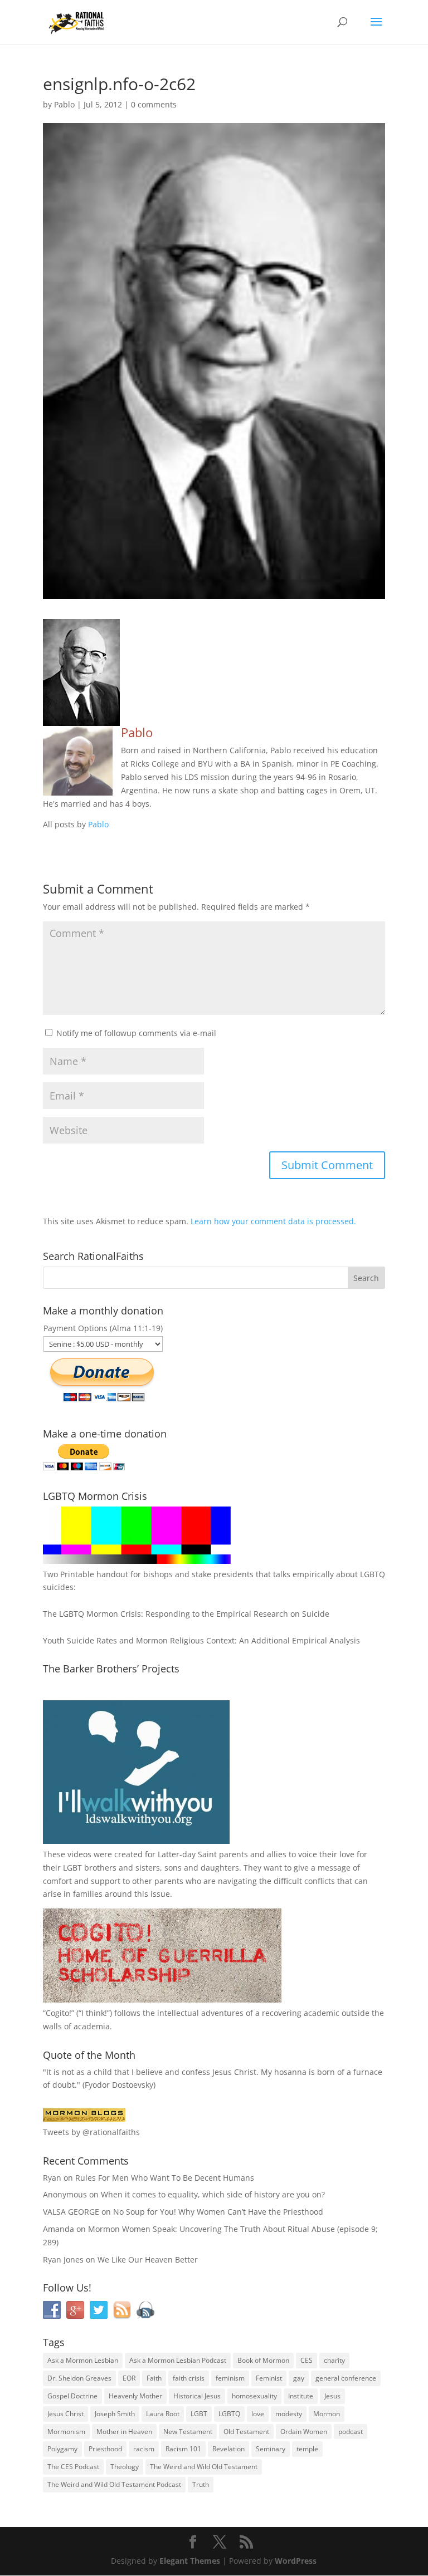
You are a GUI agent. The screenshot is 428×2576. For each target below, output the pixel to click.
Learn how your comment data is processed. (273, 1221)
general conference (346, 2378)
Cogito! (59, 2013)
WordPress (296, 2561)
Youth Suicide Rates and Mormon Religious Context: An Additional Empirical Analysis (201, 1640)
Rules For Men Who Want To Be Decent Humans (165, 2178)
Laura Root (163, 2414)
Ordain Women (304, 2432)
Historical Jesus (197, 2396)
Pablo (64, 104)
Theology (125, 2467)
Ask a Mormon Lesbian (83, 2360)
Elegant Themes (190, 2561)
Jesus (332, 2396)
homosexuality (254, 2396)
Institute (301, 2396)
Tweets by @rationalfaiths (91, 2132)
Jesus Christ (65, 2414)
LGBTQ (229, 2414)
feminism (230, 2378)
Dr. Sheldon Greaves (79, 2378)
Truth (201, 2484)
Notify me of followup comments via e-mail (136, 1033)
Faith (154, 2378)
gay (299, 2378)
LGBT (72, 1868)
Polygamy (62, 2449)
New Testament (188, 2432)
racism (144, 2449)
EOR (129, 2378)
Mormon (327, 2414)
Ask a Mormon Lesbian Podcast (178, 2360)
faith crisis (189, 2378)
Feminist (269, 2378)
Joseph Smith (115, 2414)
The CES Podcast (73, 2467)
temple (307, 2449)
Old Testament (246, 2432)
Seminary (271, 2449)
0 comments (154, 104)
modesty (289, 2414)
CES (307, 2360)
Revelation (228, 2449)
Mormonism (66, 2432)
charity (334, 2360)
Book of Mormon (263, 2360)
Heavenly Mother (135, 2396)
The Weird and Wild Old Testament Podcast (114, 2484)
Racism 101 (183, 2449)
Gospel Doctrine (72, 2396)
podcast (351, 2432)
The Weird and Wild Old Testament (204, 2467)
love (258, 2414)
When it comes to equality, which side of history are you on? (213, 2194)
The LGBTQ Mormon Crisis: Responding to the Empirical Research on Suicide (186, 1614)
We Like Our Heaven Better (148, 2259)
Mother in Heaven (124, 2432)
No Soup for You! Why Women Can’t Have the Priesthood (218, 2212)
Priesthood (105, 2449)
